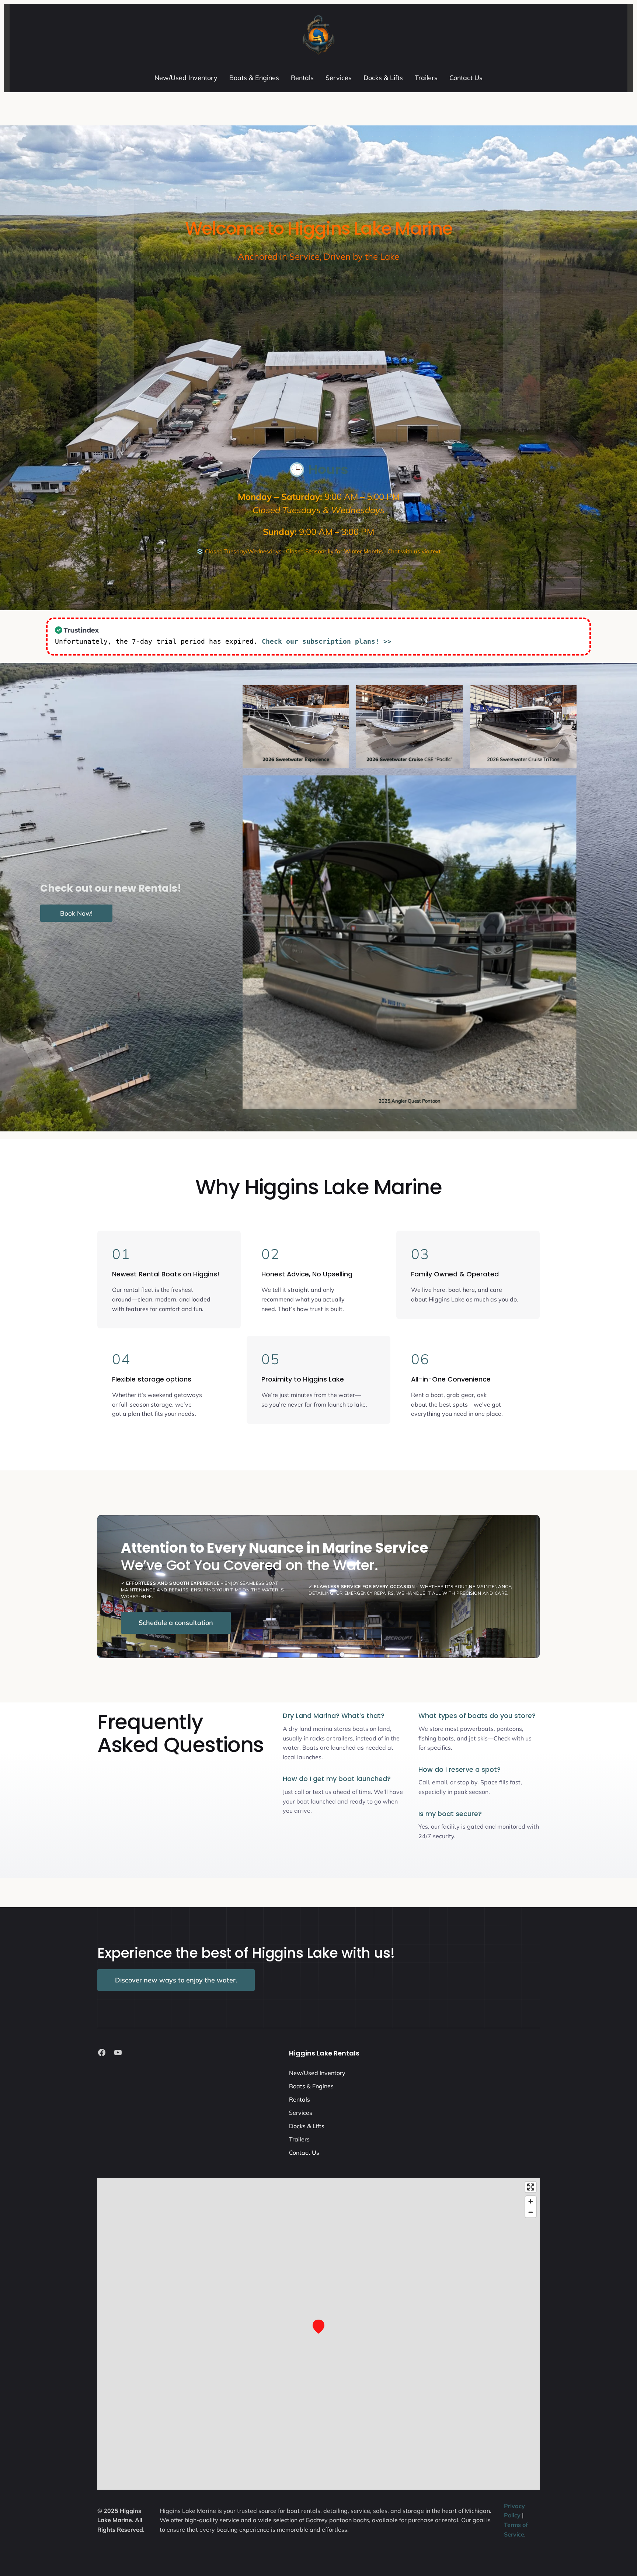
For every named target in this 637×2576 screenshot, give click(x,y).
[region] (318, 2334)
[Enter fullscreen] (531, 2187)
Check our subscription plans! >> (327, 641)
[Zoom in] (531, 2201)
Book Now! (76, 913)
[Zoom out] (531, 2212)
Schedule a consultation (176, 1623)
